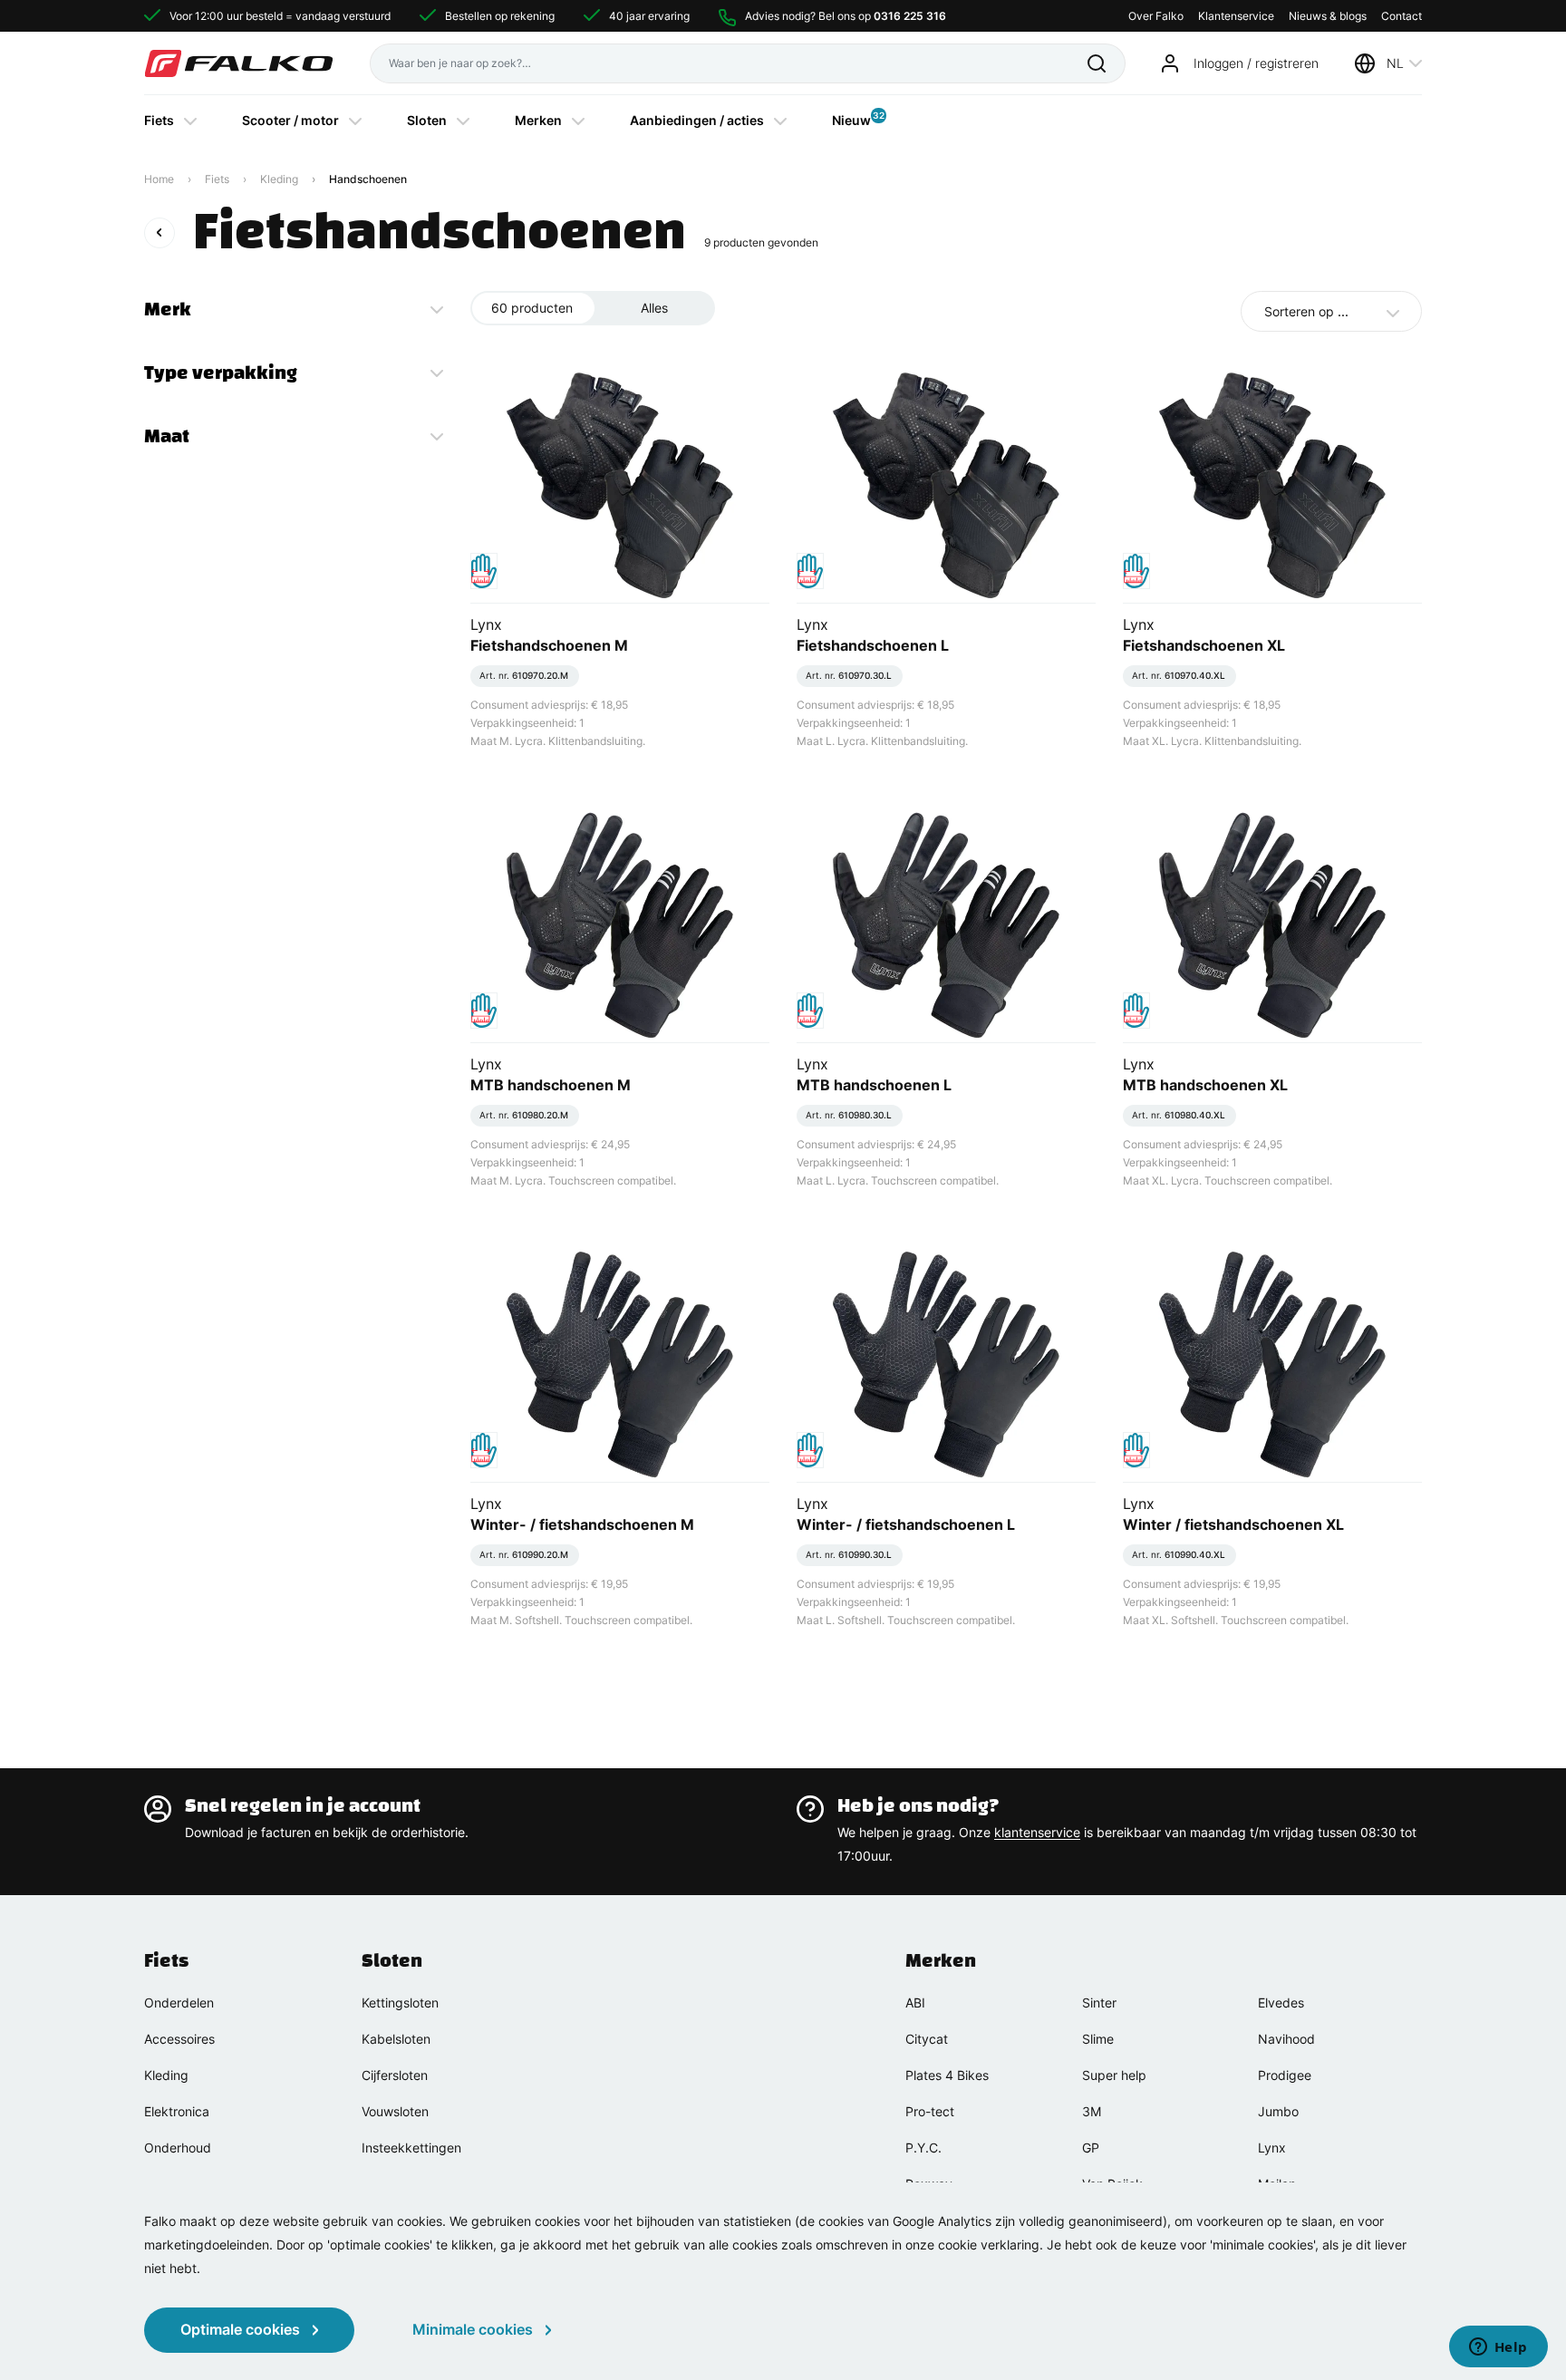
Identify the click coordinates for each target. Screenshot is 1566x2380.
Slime (1098, 2039)
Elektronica (177, 2111)
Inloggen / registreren (1256, 63)
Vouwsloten (395, 2111)
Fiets (159, 120)
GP (1091, 2148)
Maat (167, 436)
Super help (1114, 2075)
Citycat (927, 2039)
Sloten (427, 120)
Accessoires (179, 2039)
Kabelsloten (396, 2039)
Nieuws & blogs (1328, 16)
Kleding (279, 179)
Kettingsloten (400, 2003)
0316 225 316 (910, 16)
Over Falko (1156, 16)
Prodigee (1285, 2075)
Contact (1402, 16)
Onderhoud (178, 2148)
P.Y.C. (923, 2148)
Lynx (1272, 2148)
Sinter (1099, 2003)
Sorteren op (1306, 311)
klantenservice (1037, 1832)
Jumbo (1278, 2111)
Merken (538, 120)
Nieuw (851, 119)
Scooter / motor (290, 120)
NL (1395, 63)
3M (1092, 2111)
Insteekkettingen (411, 2148)
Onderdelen (179, 2003)
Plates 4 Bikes (947, 2075)
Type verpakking (221, 372)
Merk (168, 309)
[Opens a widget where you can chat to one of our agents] (1498, 2348)
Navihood (1286, 2039)
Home (159, 179)
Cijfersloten (395, 2075)
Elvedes (1281, 2003)
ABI (915, 2003)
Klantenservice (1236, 16)
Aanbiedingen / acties (697, 120)
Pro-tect (930, 2111)
